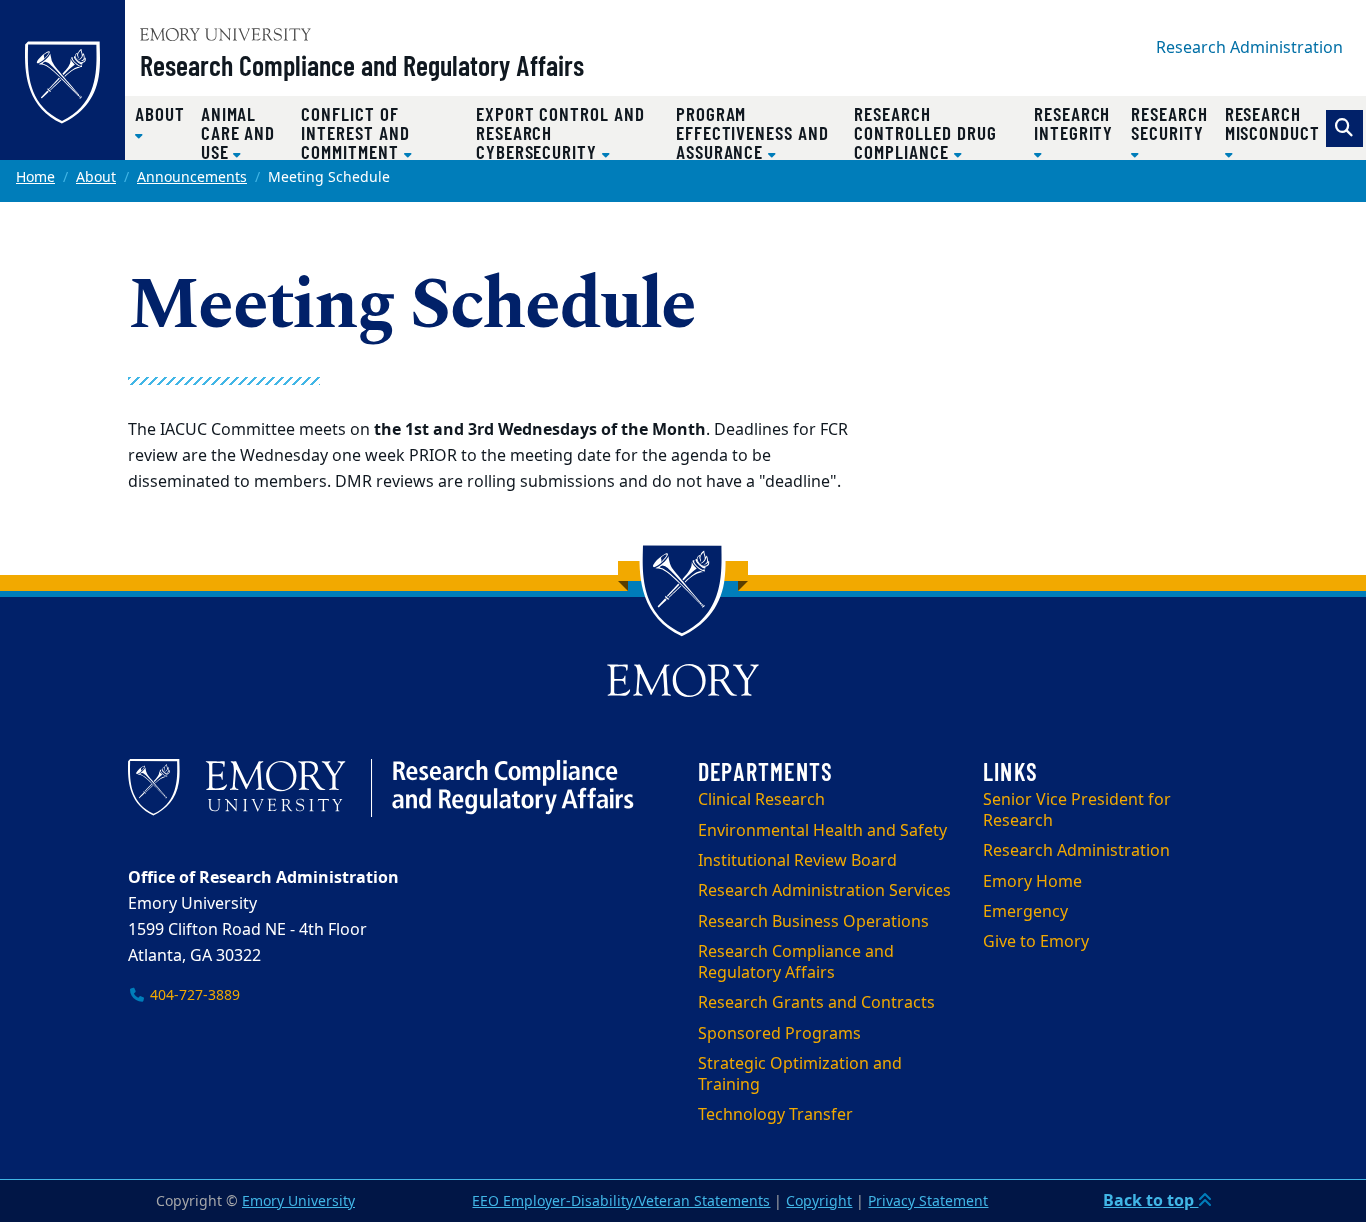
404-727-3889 (193, 995)
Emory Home (1032, 882)
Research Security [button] (1169, 123)
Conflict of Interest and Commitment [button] (355, 132)
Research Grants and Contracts (816, 1003)
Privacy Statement (928, 1201)
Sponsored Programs (779, 1034)
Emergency (1025, 912)
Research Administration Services (824, 891)
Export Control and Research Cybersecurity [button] (560, 132)
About (96, 177)
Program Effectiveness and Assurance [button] (752, 132)
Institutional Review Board (797, 861)
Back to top (1150, 1201)
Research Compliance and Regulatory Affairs (362, 65)
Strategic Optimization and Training (800, 1074)
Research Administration (1249, 48)
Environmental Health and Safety (822, 831)
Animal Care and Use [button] (238, 132)
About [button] (160, 113)
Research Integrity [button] (1073, 123)
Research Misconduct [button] (1272, 123)
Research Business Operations (813, 922)
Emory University (298, 1201)
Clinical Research (761, 800)
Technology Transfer (775, 1115)
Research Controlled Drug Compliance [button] (925, 132)
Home (35, 177)
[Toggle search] (1344, 128)
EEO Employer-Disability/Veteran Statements (621, 1201)
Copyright (819, 1201)
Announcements (192, 177)
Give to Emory (1036, 942)
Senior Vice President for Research (1077, 810)
